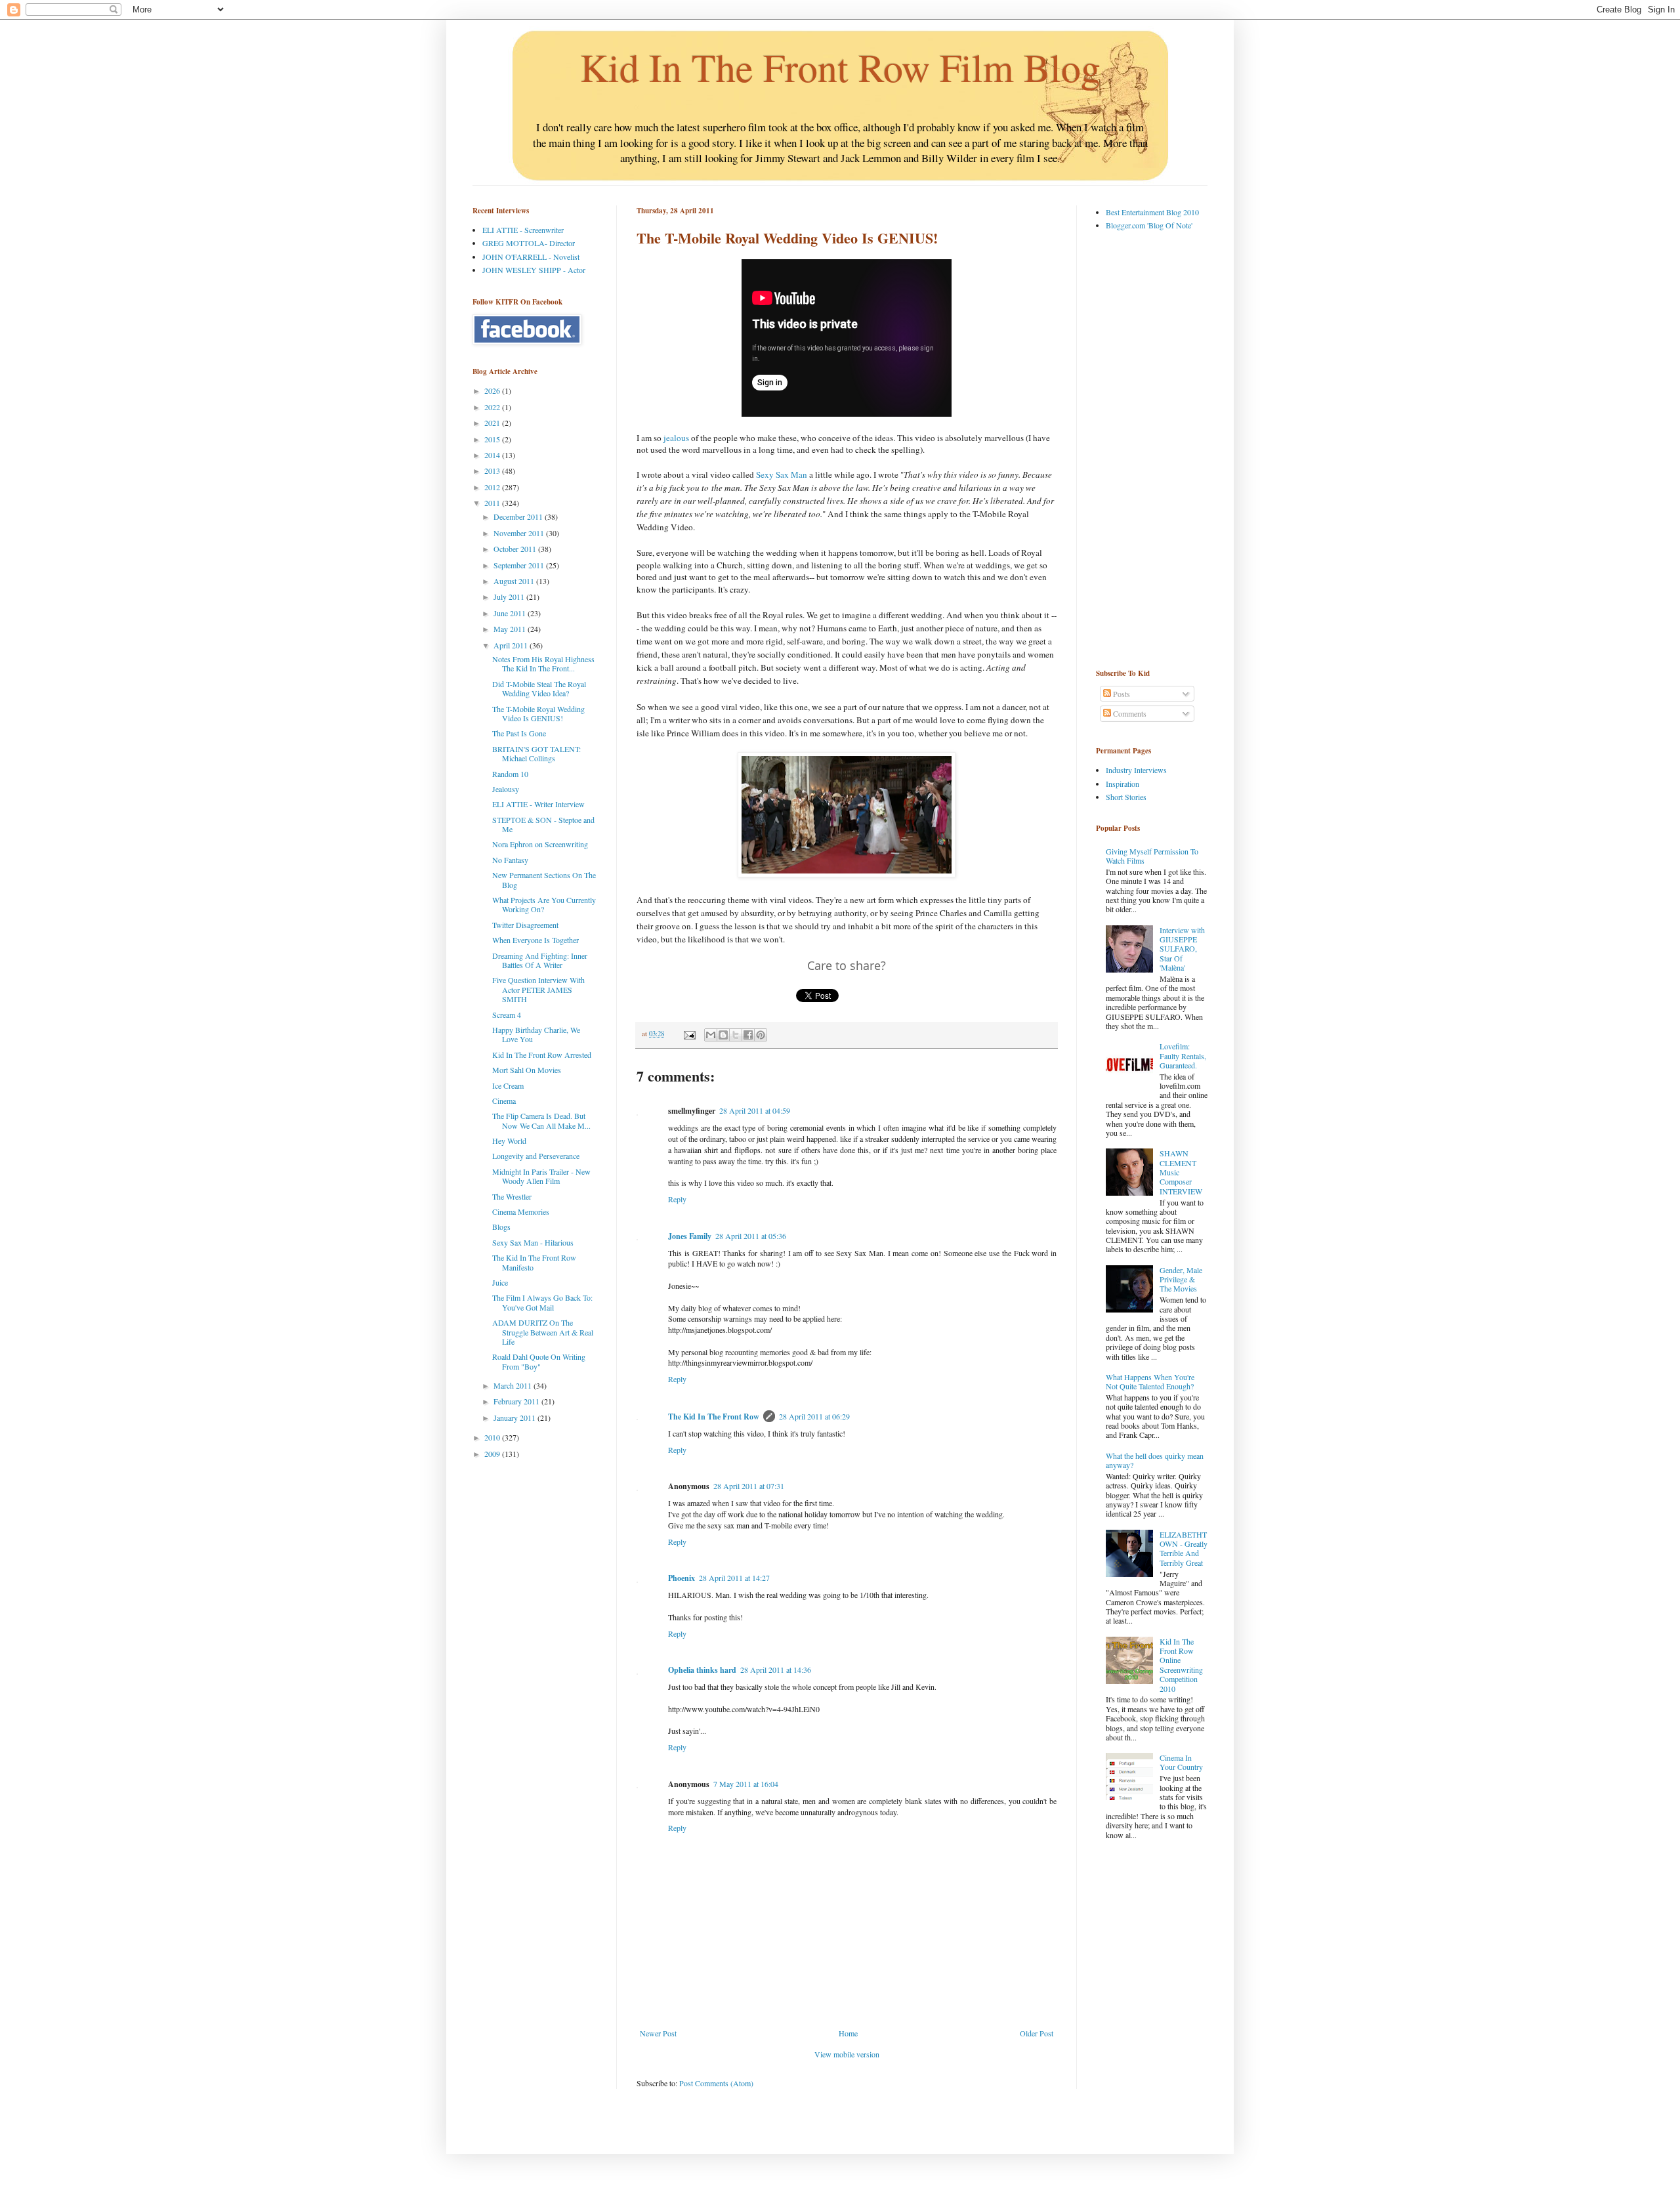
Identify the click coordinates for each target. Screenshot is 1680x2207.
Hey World (509, 1141)
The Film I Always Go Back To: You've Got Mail (542, 1302)
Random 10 (510, 774)
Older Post (1037, 2033)
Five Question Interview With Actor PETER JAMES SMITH (538, 989)
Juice (500, 1282)
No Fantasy (510, 860)
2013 (493, 471)
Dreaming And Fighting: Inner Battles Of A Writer (540, 960)
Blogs (501, 1227)
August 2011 (515, 581)
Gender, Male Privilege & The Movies (1181, 1279)
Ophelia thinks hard (702, 1670)
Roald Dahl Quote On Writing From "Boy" (539, 1361)
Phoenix (682, 1578)
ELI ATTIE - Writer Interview (538, 804)
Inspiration (1123, 784)
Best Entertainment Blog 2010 (1152, 212)
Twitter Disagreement (525, 925)
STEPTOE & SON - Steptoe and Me (543, 824)
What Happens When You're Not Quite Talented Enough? (1150, 1381)
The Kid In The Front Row (714, 1417)
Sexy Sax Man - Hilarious (533, 1242)
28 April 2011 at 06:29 (814, 1416)
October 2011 (516, 549)
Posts (1121, 694)
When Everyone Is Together (535, 940)
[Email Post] (689, 1034)
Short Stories (1126, 797)
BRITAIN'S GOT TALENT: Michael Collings (536, 753)
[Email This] (711, 1035)
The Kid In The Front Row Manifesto (534, 1262)
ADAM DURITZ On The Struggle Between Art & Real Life (543, 1332)
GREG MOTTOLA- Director (529, 243)
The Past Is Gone (519, 733)
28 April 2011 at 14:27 (734, 1578)
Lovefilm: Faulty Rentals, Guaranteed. (1183, 1056)
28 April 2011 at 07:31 (749, 1486)
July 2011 (510, 597)
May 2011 (511, 629)
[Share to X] (736, 1035)
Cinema (504, 1101)
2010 (493, 1437)
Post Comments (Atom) (716, 2083)
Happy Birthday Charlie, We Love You (536, 1034)
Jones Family (690, 1236)
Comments (1129, 713)
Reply (677, 1199)
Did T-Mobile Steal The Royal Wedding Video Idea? (539, 688)
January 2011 (515, 1418)
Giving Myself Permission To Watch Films (1152, 856)
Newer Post (658, 2033)
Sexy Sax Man (782, 474)
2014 (493, 455)
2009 (493, 1454)
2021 (493, 423)
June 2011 (511, 613)
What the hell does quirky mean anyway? (1155, 1460)
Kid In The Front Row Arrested (542, 1055)
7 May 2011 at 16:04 (746, 1784)
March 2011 (514, 1385)
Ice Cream (508, 1085)
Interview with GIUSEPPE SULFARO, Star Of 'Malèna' (1182, 949)
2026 (493, 390)
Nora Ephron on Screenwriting (540, 844)
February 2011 (517, 1401)
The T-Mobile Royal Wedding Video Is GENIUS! (538, 713)
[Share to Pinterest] (761, 1035)
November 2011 (520, 533)
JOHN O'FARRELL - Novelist (531, 257)
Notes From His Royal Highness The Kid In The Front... (543, 663)
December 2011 (519, 516)
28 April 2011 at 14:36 (776, 1670)
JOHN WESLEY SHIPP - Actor (534, 270)
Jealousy (506, 789)
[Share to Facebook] (748, 1035)
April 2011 (512, 645)
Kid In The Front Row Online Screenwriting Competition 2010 (1181, 1665)
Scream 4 (507, 1015)
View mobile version (847, 2054)
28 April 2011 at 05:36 (751, 1236)
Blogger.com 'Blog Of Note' (1149, 225)
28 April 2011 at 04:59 (755, 1110)
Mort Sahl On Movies (527, 1070)
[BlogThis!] (723, 1035)
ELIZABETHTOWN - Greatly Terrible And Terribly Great (1184, 1548)
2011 (493, 503)
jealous (676, 438)
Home (848, 2033)
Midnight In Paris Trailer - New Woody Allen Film (541, 1176)
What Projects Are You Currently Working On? (544, 904)
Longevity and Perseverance (536, 1156)
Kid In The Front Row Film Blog (840, 67)
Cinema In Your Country (1181, 1762)
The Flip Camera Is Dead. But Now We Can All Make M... (541, 1120)
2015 (493, 439)
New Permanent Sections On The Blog (544, 879)
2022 (493, 407)
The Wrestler (512, 1196)
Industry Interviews (1136, 770)
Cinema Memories (521, 1211)
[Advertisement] (1148, 449)
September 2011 (520, 565)
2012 (493, 487)
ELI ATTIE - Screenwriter (523, 230)
